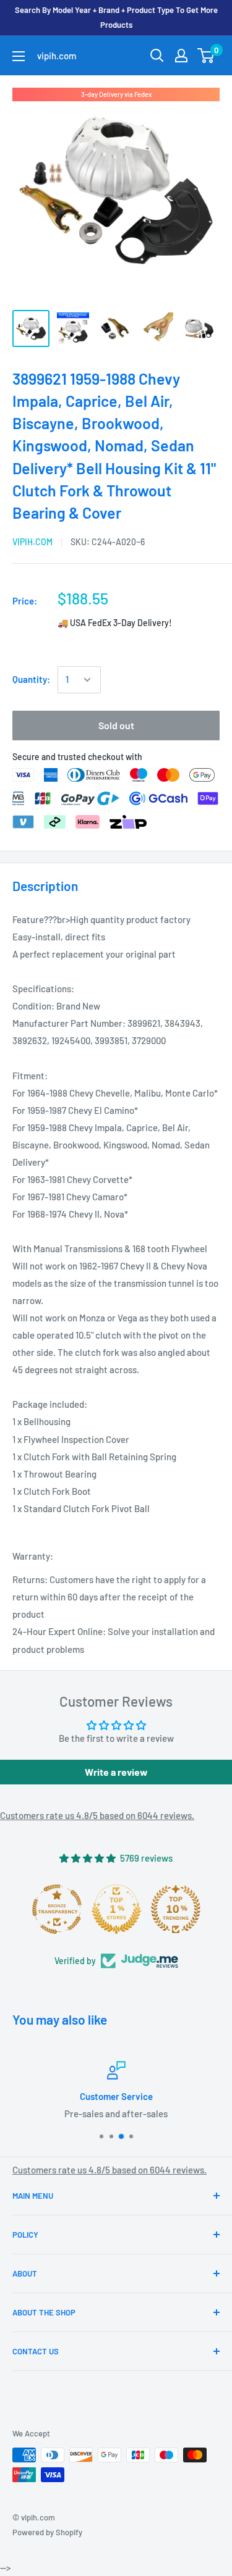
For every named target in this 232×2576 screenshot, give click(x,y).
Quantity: (31, 679)
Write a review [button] (116, 1772)
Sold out (116, 725)
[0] (206, 56)
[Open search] (157, 56)
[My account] (181, 56)
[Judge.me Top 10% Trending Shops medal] (176, 1909)
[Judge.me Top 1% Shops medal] (116, 1909)
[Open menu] (19, 56)
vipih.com (32, 542)
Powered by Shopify (47, 2532)
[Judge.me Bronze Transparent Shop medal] (57, 1909)
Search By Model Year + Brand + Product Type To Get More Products (116, 17)
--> (123, 191)
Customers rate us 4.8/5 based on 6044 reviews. (97, 1815)
